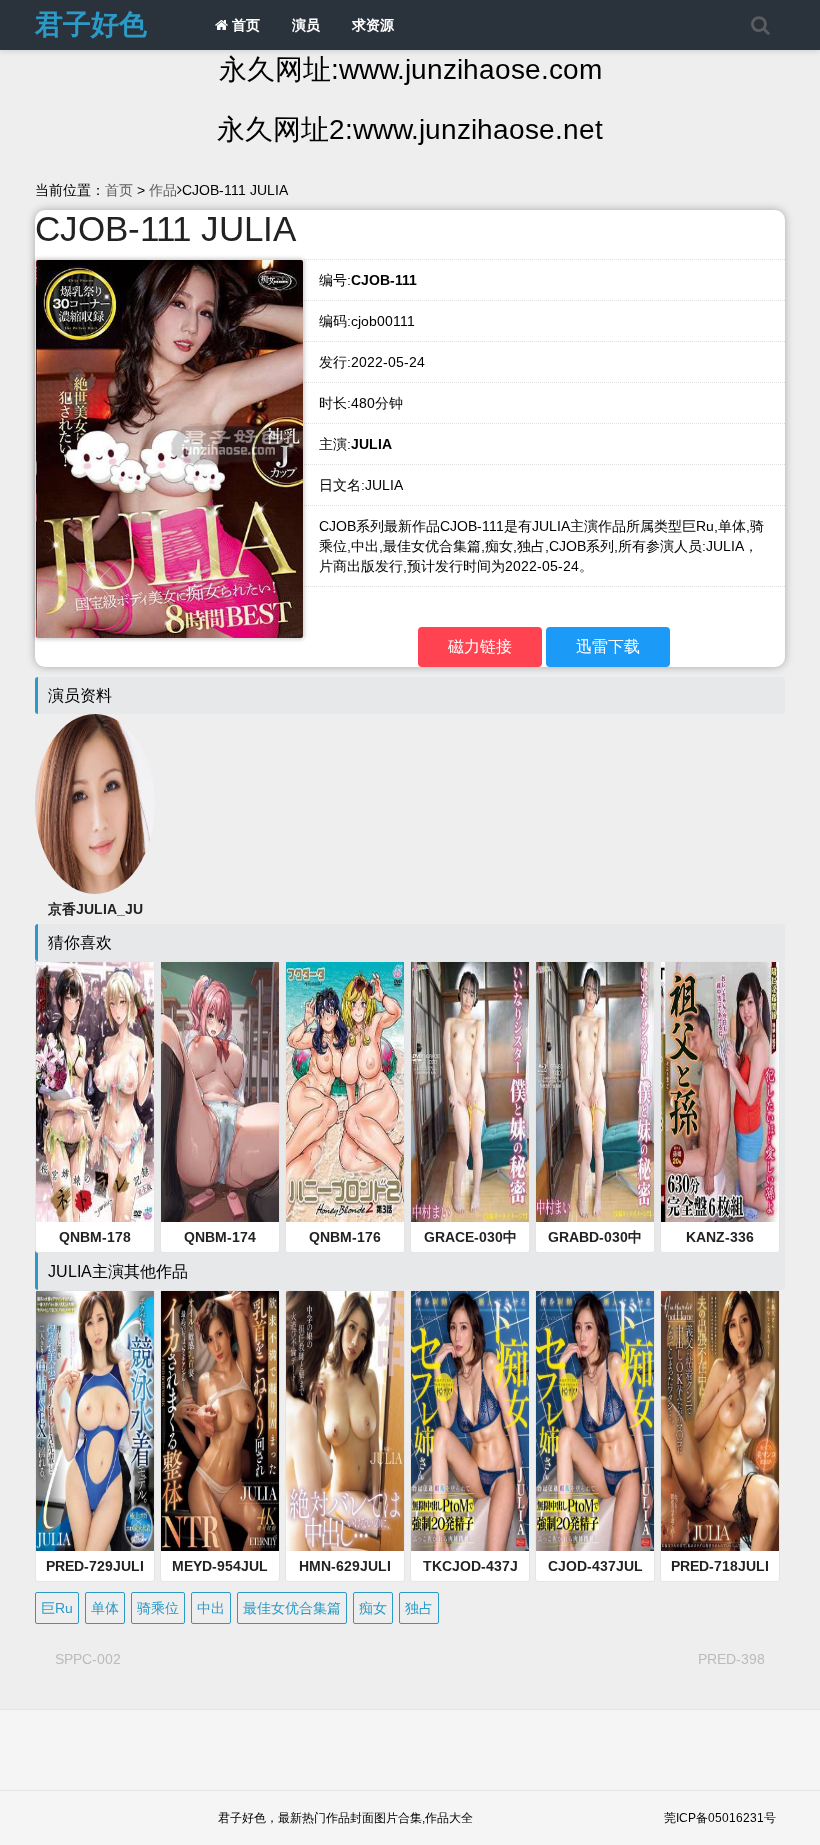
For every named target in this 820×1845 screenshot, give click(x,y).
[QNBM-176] (345, 1092)
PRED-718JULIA (720, 1567)
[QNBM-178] (95, 1092)
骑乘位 (158, 1608)
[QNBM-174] (220, 1092)
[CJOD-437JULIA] (595, 1421)
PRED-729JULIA (95, 1567)
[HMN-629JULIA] (345, 1421)
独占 (419, 1608)
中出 (211, 1608)
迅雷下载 (608, 646)
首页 (244, 25)
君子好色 (91, 24)
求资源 (373, 25)
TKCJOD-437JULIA (470, 1567)
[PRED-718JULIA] (720, 1421)
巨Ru (57, 1608)
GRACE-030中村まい (470, 1238)
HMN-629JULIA (345, 1567)
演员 (306, 25)
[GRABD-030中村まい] (595, 1092)
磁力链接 (480, 646)
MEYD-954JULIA (220, 1567)
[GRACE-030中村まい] (470, 1092)
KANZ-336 (720, 1237)
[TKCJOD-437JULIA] (470, 1421)
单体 (105, 1608)
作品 (163, 190)
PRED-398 (731, 1659)
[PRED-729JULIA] (95, 1421)
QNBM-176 (345, 1237)
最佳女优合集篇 (292, 1608)
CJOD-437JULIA (595, 1567)
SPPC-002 (88, 1659)
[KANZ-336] (720, 1092)
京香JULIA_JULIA (95, 910)
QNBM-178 (95, 1237)
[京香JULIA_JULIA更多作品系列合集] (95, 803)
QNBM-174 (220, 1237)
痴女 (373, 1608)
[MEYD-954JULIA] (220, 1421)
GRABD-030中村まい (595, 1238)
